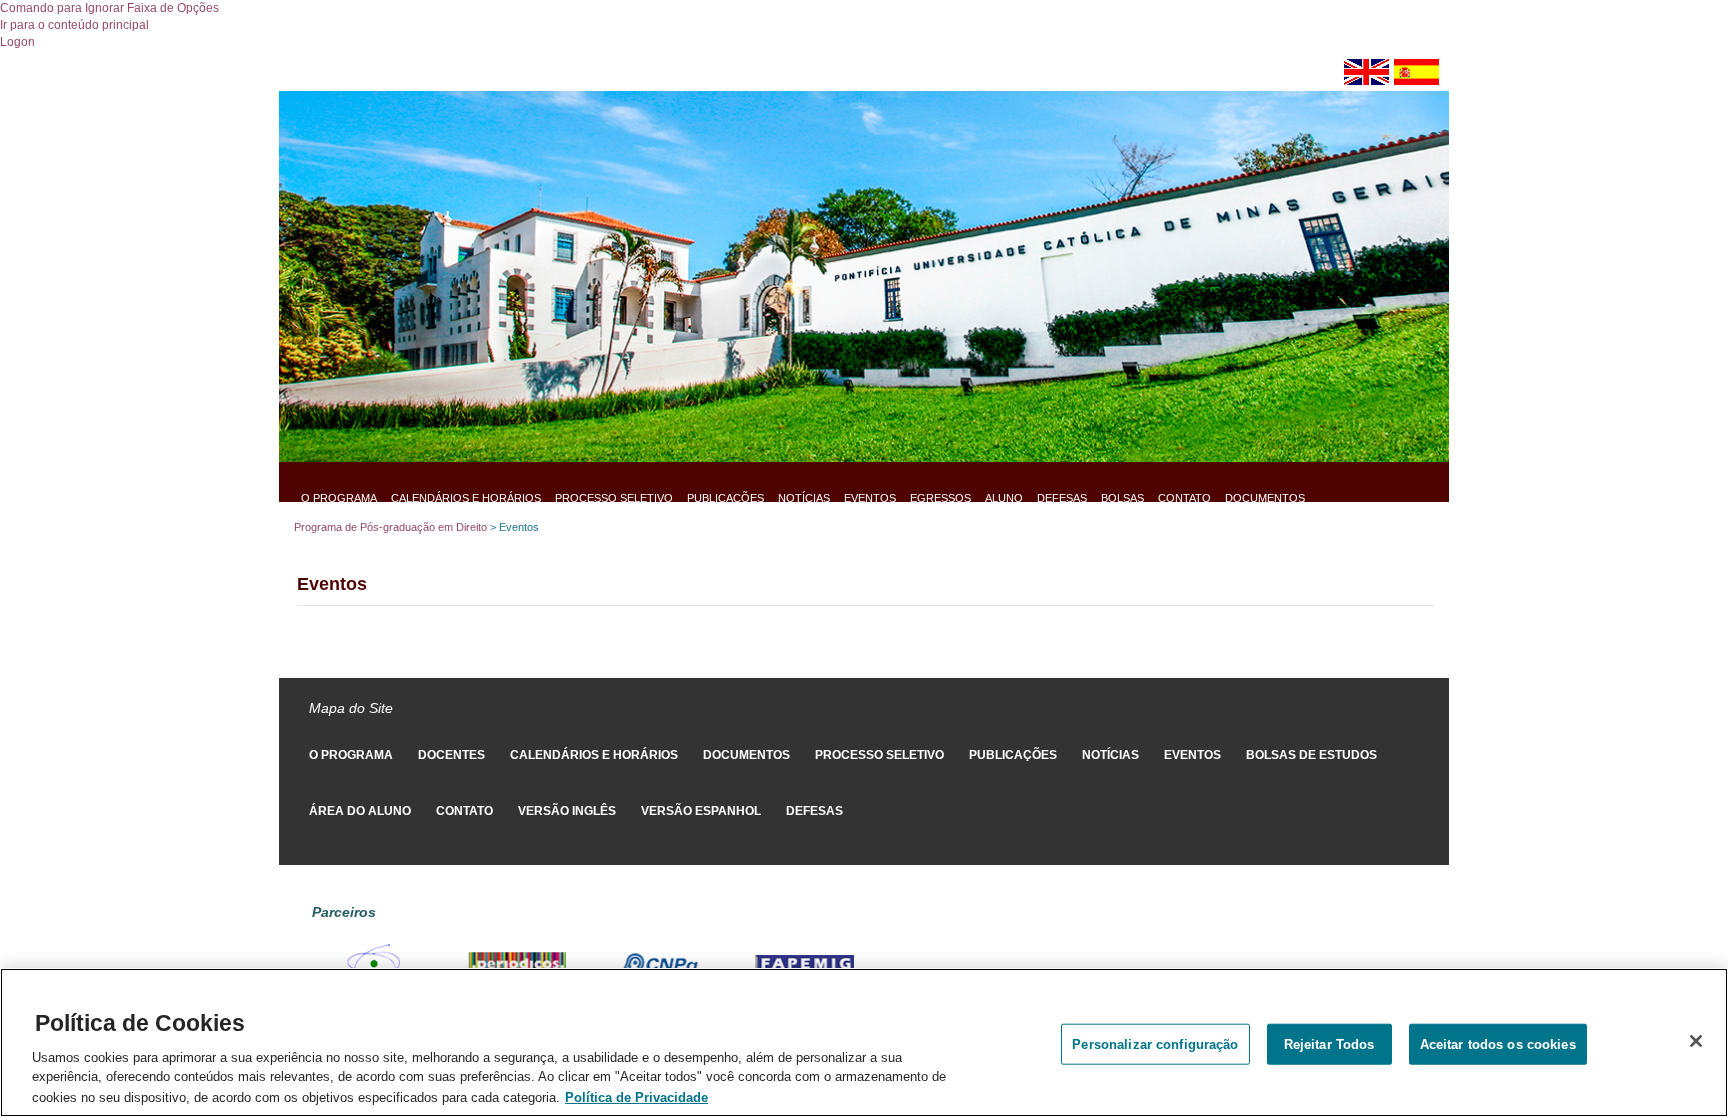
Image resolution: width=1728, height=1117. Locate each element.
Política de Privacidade (636, 1096)
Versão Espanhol (701, 811)
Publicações (725, 498)
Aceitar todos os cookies (1498, 1043)
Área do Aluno (360, 811)
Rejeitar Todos (1329, 1043)
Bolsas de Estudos (1311, 755)
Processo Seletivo (614, 498)
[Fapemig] (804, 964)
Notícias (804, 498)
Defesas (1062, 498)
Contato (1184, 498)
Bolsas (1122, 498)
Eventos (870, 498)
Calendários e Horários (466, 498)
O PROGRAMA (339, 498)
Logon (17, 42)
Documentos (1265, 498)
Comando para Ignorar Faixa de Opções (109, 8)
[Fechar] (1696, 1041)
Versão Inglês (567, 811)
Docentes (451, 755)
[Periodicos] (517, 964)
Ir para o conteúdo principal (74, 25)
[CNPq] (660, 964)
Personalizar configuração (1155, 1043)
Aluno (1004, 498)
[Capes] (373, 964)
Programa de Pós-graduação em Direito (390, 527)
